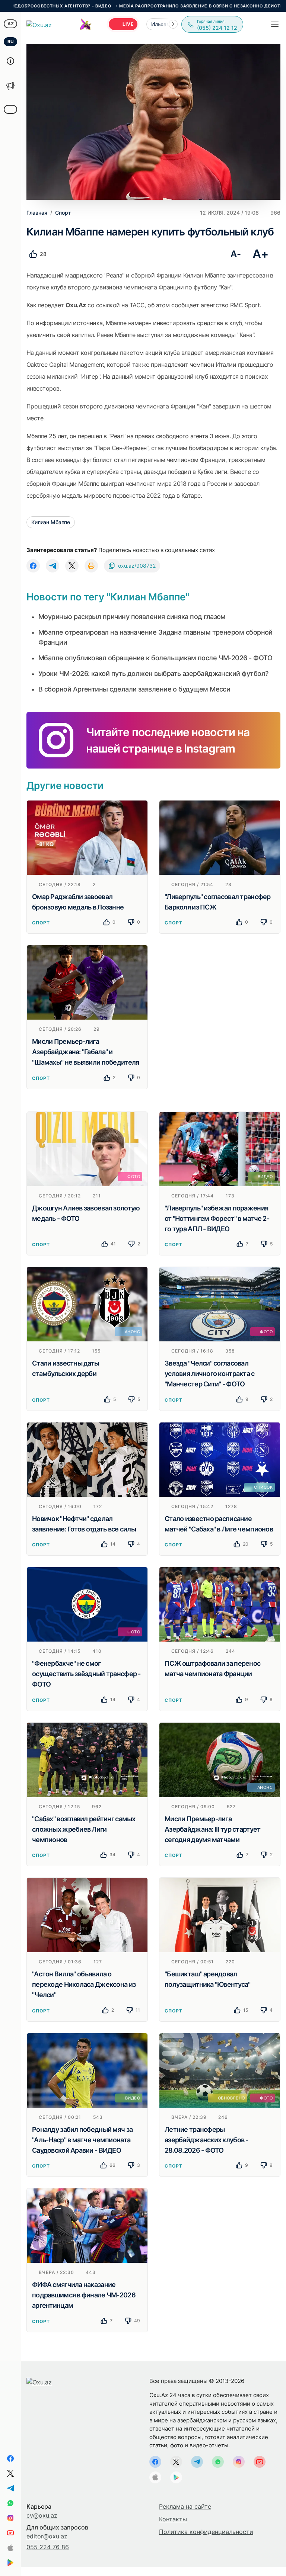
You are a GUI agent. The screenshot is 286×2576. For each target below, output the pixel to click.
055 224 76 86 (48, 2547)
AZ (11, 24)
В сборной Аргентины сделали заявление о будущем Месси (134, 689)
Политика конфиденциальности (206, 2532)
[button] (173, 24)
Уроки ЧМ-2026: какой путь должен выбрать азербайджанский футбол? (153, 673)
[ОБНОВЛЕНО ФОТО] (220, 2070)
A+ (260, 254)
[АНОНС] (87, 1304)
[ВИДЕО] (220, 1148)
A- (236, 254)
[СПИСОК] (220, 1459)
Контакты (173, 2519)
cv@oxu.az (42, 2515)
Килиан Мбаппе (51, 522)
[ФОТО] (87, 1148)
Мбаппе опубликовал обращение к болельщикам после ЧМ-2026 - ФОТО (155, 658)
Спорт (41, 923)
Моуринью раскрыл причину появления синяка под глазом (132, 617)
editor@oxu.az (47, 2536)
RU (11, 41)
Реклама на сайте (185, 2506)
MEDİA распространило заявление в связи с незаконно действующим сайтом (161, 6)
